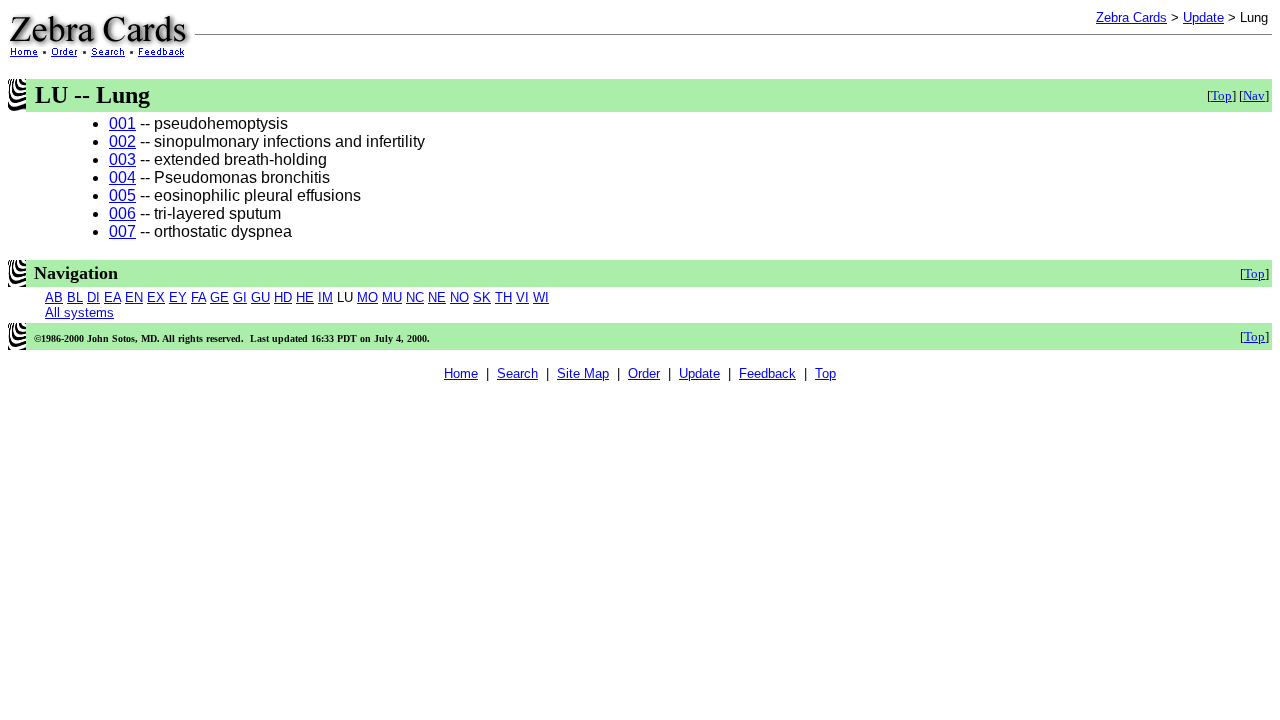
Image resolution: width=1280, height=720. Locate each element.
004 (122, 177)
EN (134, 297)
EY (178, 297)
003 (122, 159)
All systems (79, 312)
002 (122, 141)
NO (459, 297)
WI (541, 297)
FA (198, 297)
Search (517, 373)
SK (482, 297)
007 (122, 231)
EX (156, 297)
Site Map (583, 373)
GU (260, 297)
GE (219, 297)
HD (283, 297)
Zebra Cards (1131, 17)
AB (54, 297)
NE (437, 297)
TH (503, 297)
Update (1203, 17)
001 (122, 123)
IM (325, 297)
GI (240, 297)
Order (644, 373)
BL (75, 297)
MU (392, 297)
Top (1221, 95)
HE (305, 297)
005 (122, 195)
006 (122, 213)
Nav (1254, 95)
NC (415, 297)
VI (522, 297)
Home (461, 373)
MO (367, 297)
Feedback (767, 373)
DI (93, 297)
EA (112, 297)
